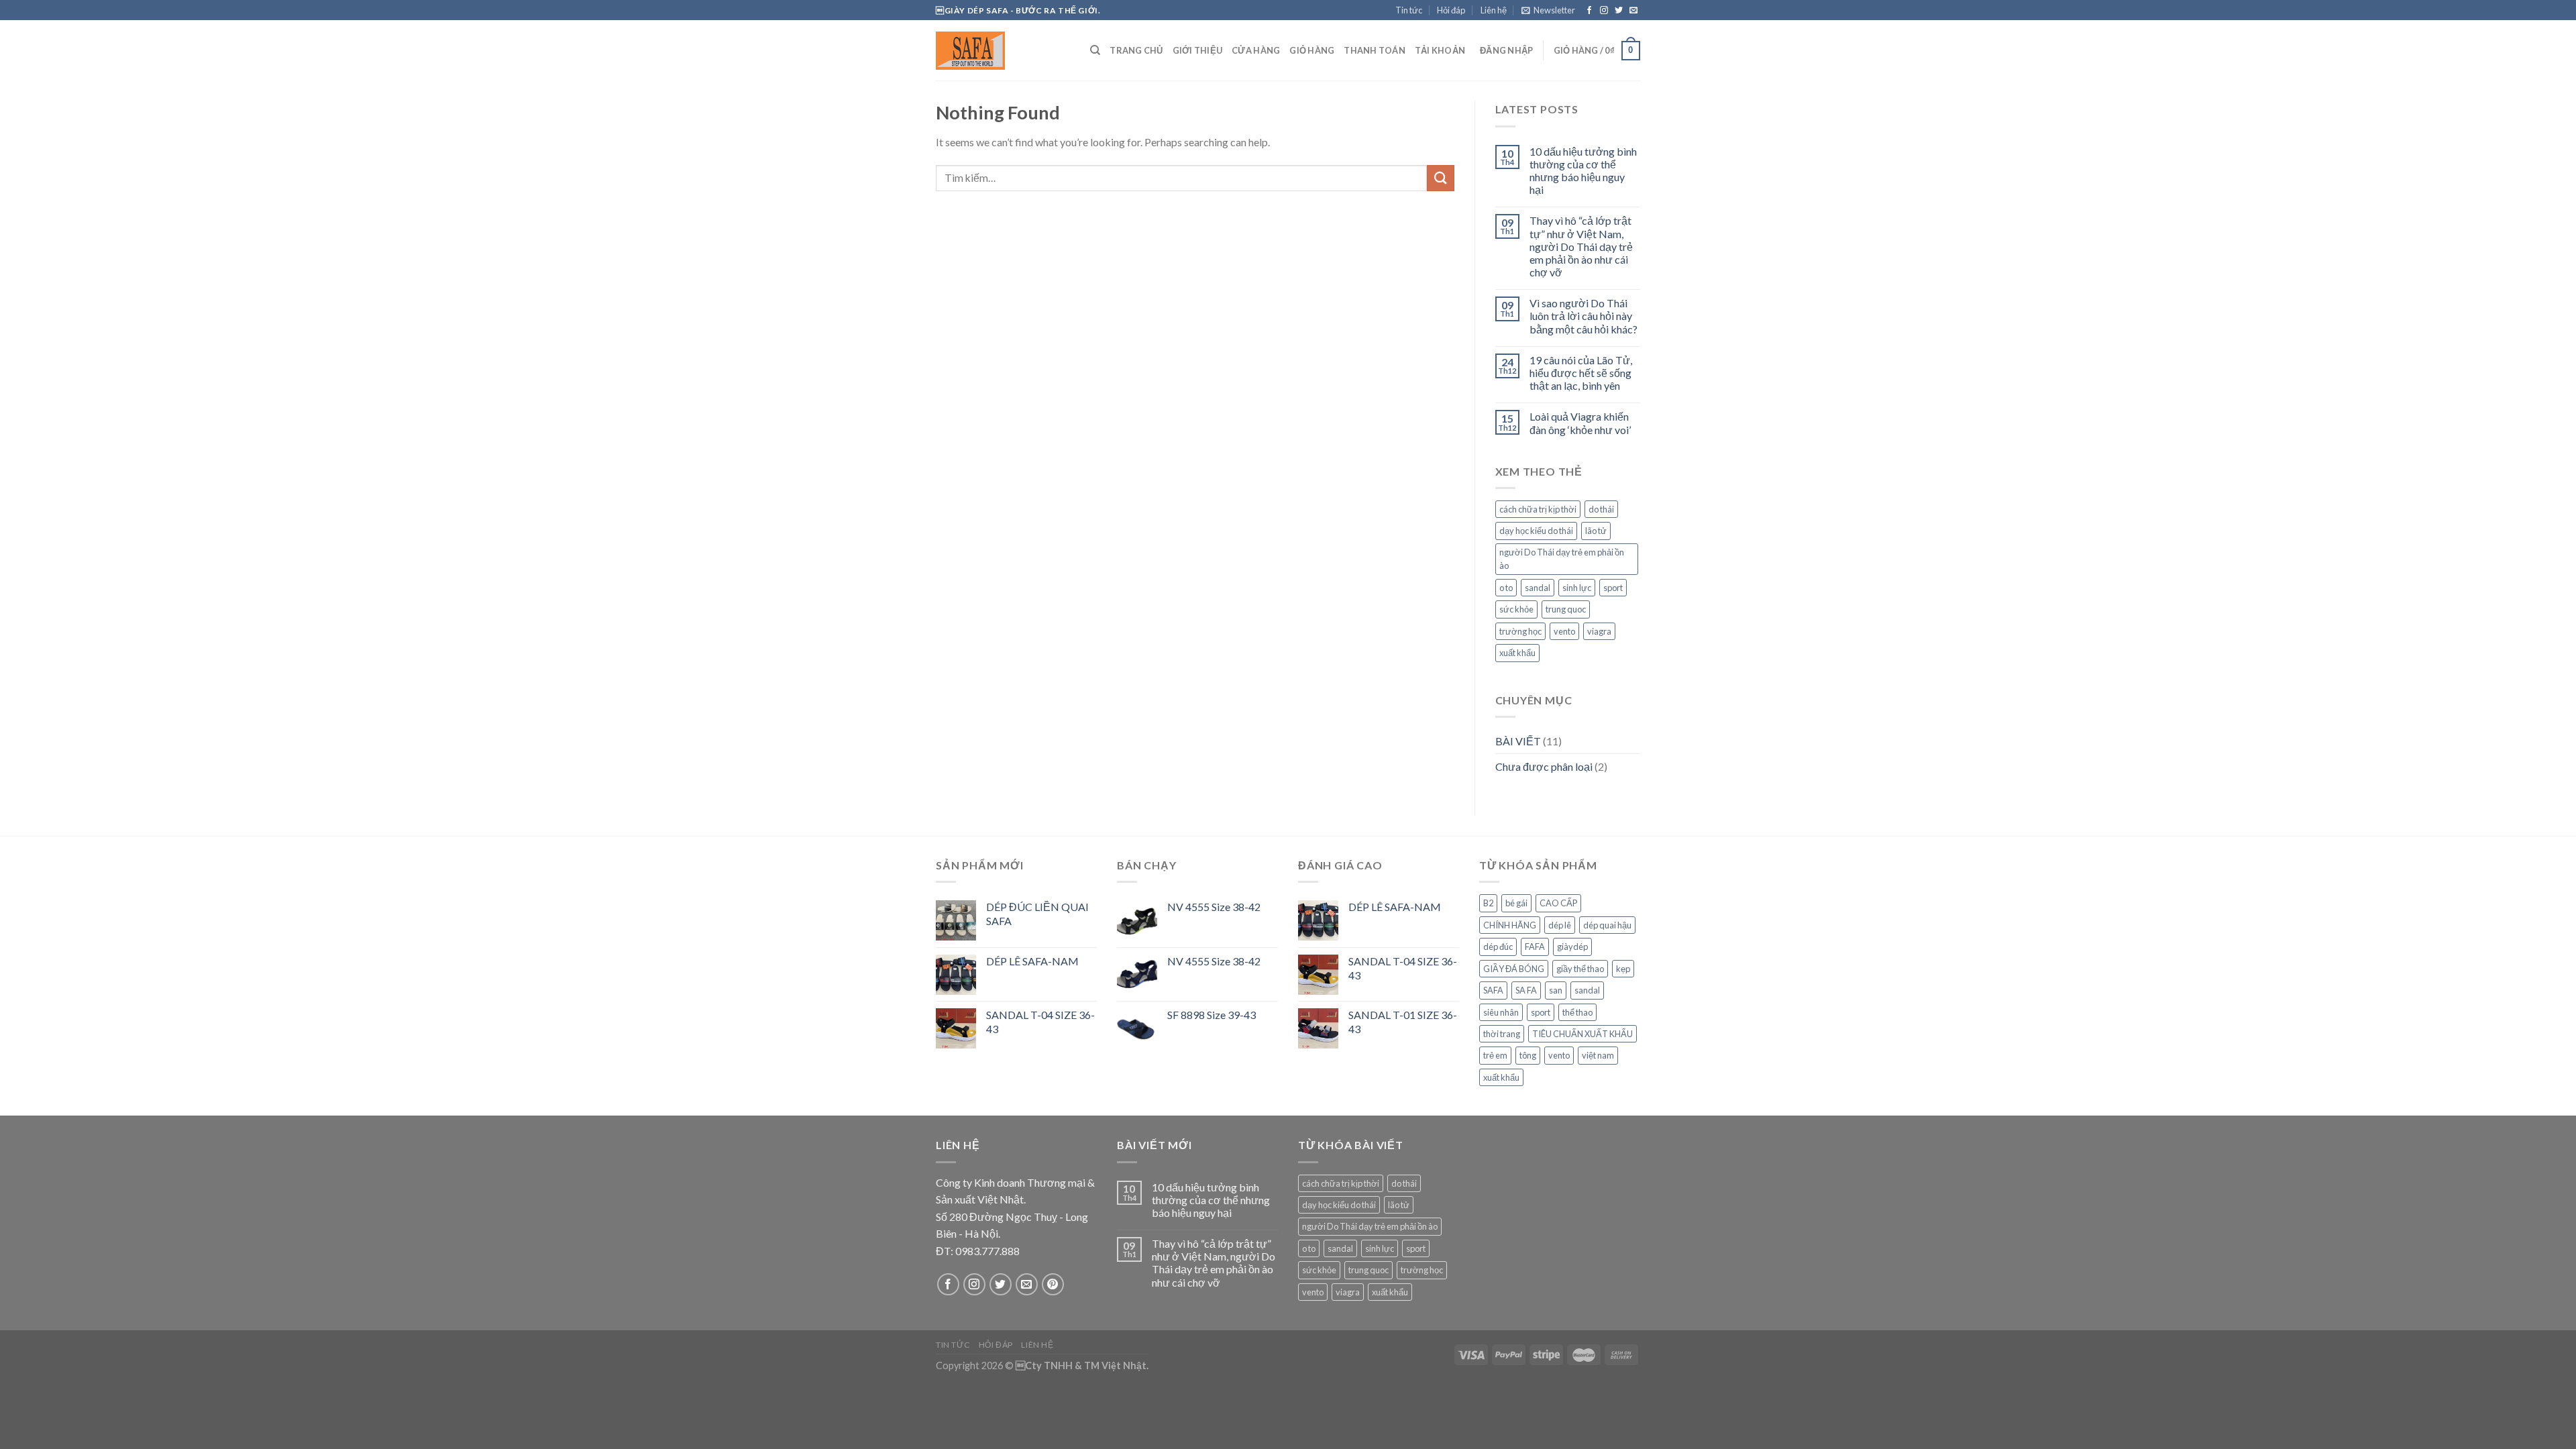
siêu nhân (1501, 1012)
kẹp (1623, 969)
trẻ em (1495, 1055)
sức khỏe (1516, 609)
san (1556, 990)
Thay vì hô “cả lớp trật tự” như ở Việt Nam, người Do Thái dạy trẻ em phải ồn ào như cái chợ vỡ (1581, 246)
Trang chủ (1136, 50)
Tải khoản (1440, 50)
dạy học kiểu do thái (1536, 531)
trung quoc (1566, 609)
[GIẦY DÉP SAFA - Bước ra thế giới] (1003, 51)
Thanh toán (1375, 50)
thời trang (1502, 1034)
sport (1613, 588)
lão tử (1596, 531)
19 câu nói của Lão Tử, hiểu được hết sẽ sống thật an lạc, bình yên (1581, 373)
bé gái (1516, 903)
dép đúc (1498, 947)
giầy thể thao (1580, 969)
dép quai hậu (1607, 925)
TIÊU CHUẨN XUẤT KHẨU (1582, 1034)
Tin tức (1409, 10)
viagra (1599, 631)
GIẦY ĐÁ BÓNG (1514, 969)
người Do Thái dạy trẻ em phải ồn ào (1562, 559)
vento (1564, 631)
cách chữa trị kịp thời (1538, 509)
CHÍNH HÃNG (1510, 925)
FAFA (1535, 947)
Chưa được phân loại (1544, 766)
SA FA (1526, 990)
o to (1506, 588)
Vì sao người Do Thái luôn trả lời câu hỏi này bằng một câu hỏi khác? (1584, 316)
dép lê (1560, 925)
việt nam (1598, 1055)
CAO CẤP (1558, 903)
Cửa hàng (1256, 50)
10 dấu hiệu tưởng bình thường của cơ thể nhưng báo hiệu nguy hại (1583, 171)
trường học (1520, 631)
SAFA (1493, 990)
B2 (1488, 903)
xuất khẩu (1517, 653)
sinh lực (1577, 588)
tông (1528, 1055)
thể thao (1577, 1012)
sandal (1538, 588)
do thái (1601, 509)
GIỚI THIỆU (1198, 50)
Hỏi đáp (1451, 10)
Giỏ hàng (1312, 50)
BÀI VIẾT (1518, 741)
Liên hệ (1494, 10)
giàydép (1572, 947)
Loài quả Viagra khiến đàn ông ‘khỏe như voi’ (1580, 423)
